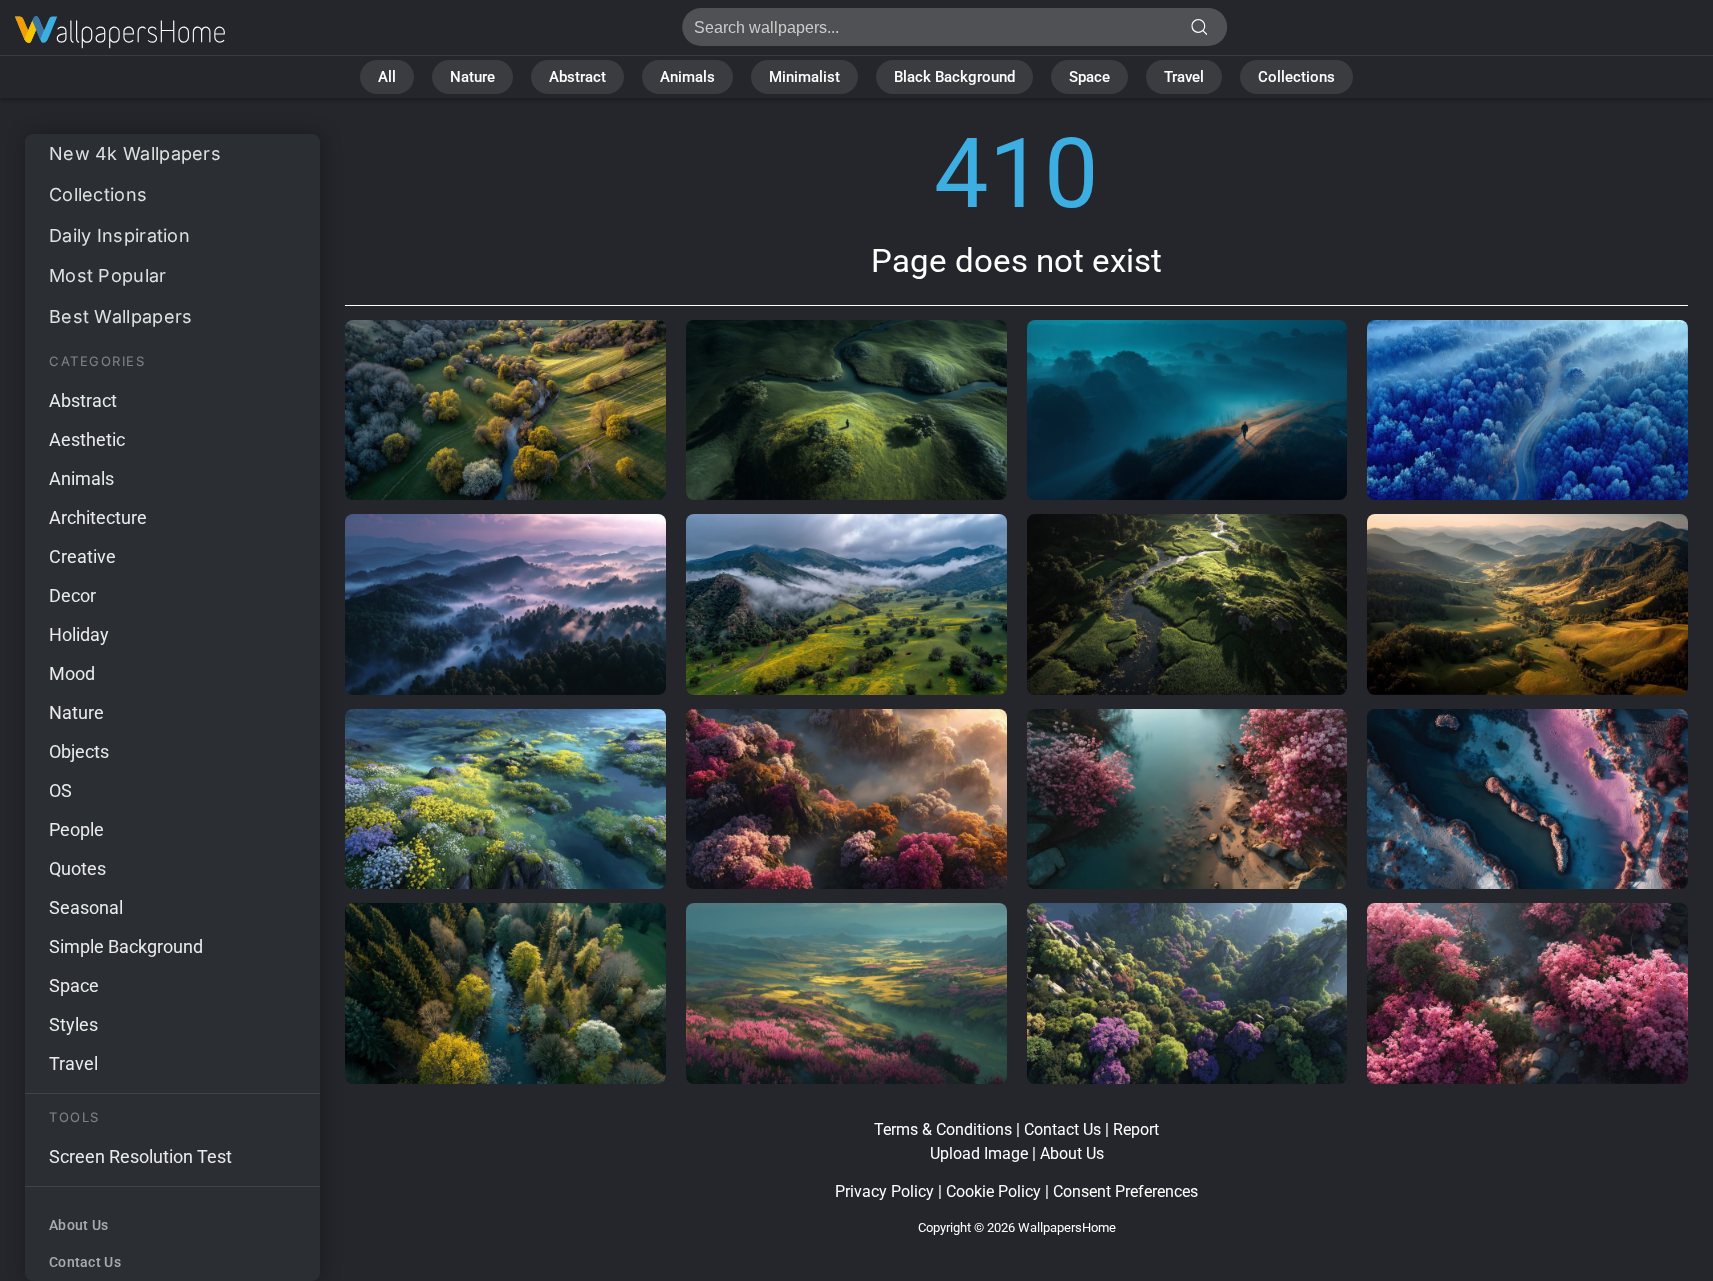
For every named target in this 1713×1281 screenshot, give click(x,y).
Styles (73, 1024)
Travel (1184, 77)
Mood (72, 673)
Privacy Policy (884, 1191)
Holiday (79, 634)
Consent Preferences (1125, 1191)
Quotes (77, 868)
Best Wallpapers (121, 316)
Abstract (577, 77)
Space (1089, 77)
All (387, 77)
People (76, 829)
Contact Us (85, 1262)
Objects (79, 751)
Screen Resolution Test (140, 1156)
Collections (1296, 77)
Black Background (954, 77)
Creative (82, 556)
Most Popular (108, 275)
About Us (78, 1225)
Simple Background (126, 946)
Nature (472, 77)
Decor (72, 595)
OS (60, 790)
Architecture (98, 517)
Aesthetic (87, 439)
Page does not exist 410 (120, 32)
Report (1136, 1129)
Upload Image (979, 1153)
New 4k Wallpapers (135, 153)
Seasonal (86, 907)
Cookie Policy (993, 1191)
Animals (687, 77)
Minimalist (804, 77)
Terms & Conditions (943, 1129)
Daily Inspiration (119, 235)
